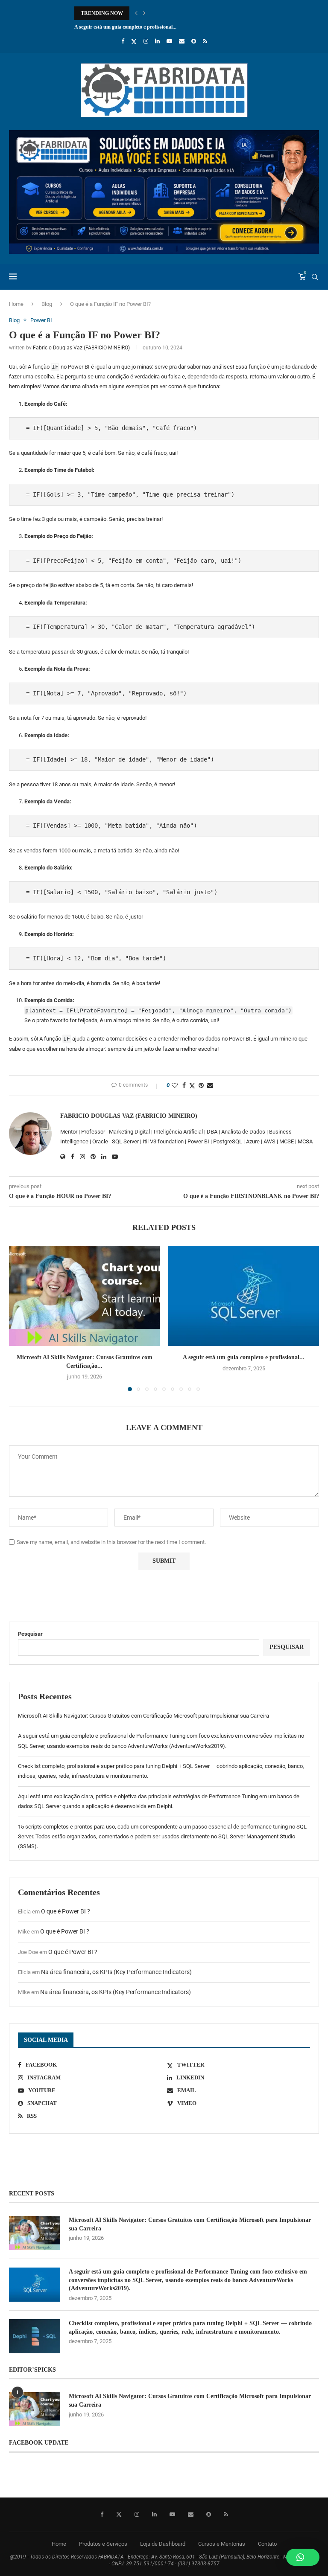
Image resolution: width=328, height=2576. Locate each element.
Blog (47, 304)
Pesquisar (30, 1634)
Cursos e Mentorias (222, 2544)
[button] (136, 13)
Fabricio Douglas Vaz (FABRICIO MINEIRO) (81, 348)
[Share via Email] (210, 1085)
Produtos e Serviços (103, 2544)
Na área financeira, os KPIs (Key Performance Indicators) (116, 1972)
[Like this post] (175, 1085)
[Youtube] (169, 41)
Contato (267, 2544)
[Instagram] (146, 41)
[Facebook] (123, 41)
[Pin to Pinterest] (201, 1085)
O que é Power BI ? (66, 1911)
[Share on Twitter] (192, 1086)
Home (16, 304)
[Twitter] (134, 41)
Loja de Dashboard (163, 2544)
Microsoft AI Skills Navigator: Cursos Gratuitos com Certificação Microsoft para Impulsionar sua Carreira (143, 1716)
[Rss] (205, 41)
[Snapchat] (194, 41)
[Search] (315, 277)
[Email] (182, 41)
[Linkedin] (157, 41)
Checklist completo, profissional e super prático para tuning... (142, 27)
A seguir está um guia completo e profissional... (244, 1357)
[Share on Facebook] (184, 1085)
